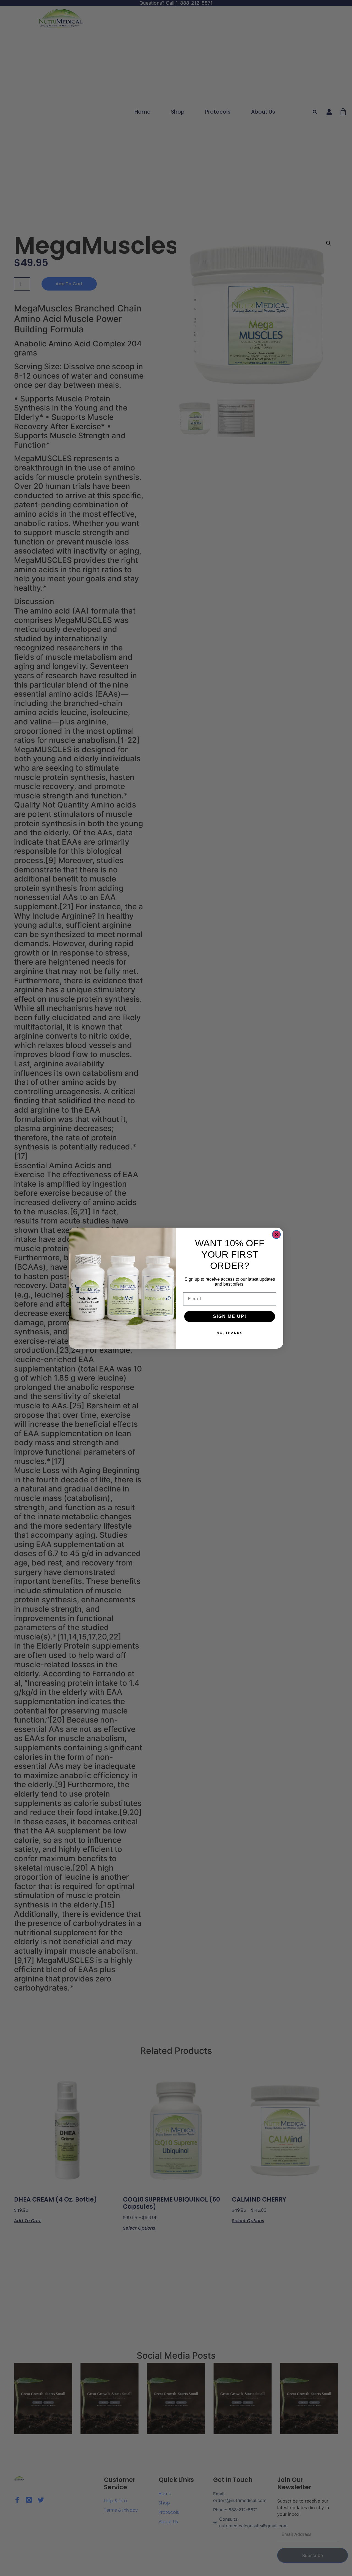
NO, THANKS (230, 1333)
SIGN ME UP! (230, 1316)
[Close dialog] (276, 1234)
